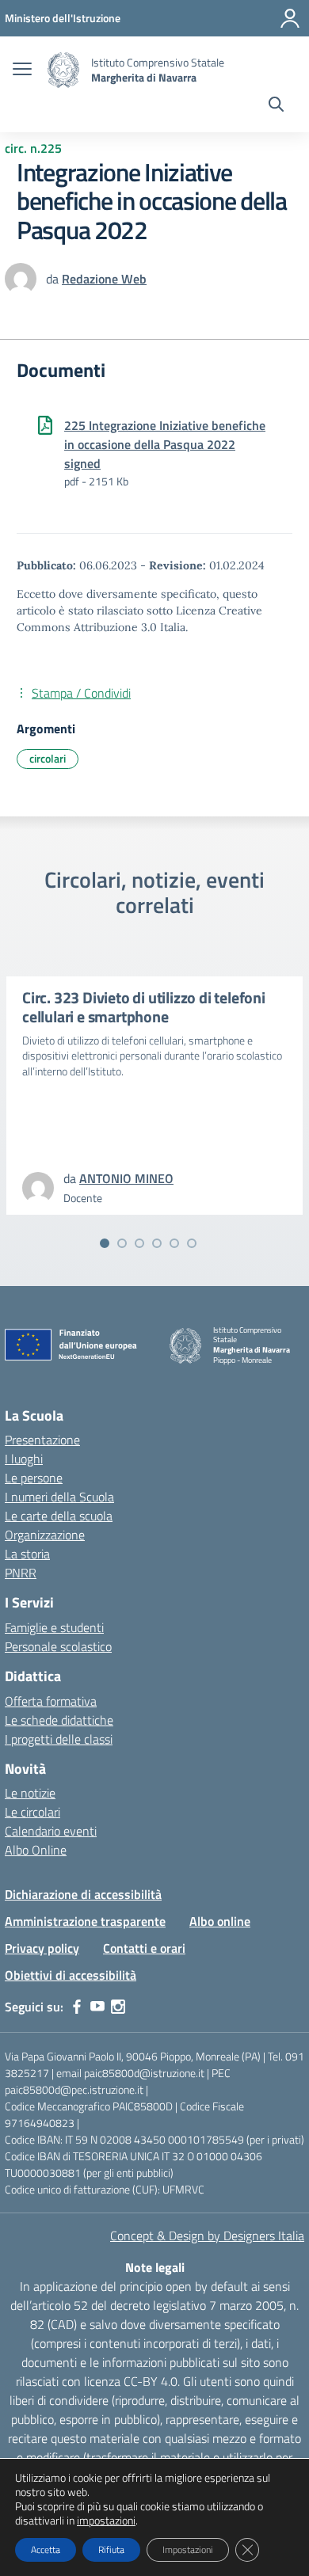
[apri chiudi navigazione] (22, 70)
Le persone (34, 1478)
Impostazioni (188, 2549)
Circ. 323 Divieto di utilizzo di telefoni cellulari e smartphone (144, 1007)
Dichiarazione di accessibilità (83, 1894)
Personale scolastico (58, 1646)
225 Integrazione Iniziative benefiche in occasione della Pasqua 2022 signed (165, 444)
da (54, 279)
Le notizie (30, 1793)
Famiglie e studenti (54, 1627)
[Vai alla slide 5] (174, 1243)
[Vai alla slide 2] (122, 1243)
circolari (48, 758)
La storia (27, 1554)
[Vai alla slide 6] (192, 1243)
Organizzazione (45, 1535)
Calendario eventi (51, 1831)
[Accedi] (290, 18)
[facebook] (77, 2007)
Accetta (46, 2549)
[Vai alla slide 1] (105, 1243)
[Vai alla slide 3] (139, 1243)
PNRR (21, 1573)
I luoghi (24, 1459)
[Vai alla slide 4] (157, 1243)
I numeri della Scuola (59, 1497)
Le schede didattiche (59, 1720)
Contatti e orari (144, 1948)
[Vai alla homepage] (63, 70)
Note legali (155, 2267)
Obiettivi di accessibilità (71, 1975)
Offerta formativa (51, 1701)
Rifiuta (111, 2549)
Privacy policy (42, 1948)
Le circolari (32, 1812)
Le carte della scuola (59, 1516)
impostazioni (106, 2521)
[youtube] (97, 2007)
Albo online (220, 1921)
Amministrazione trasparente (85, 1921)
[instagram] (118, 2007)
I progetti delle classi (59, 1739)
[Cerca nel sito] (276, 106)
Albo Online (36, 1850)
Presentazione (42, 1440)
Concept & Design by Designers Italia (207, 2235)
